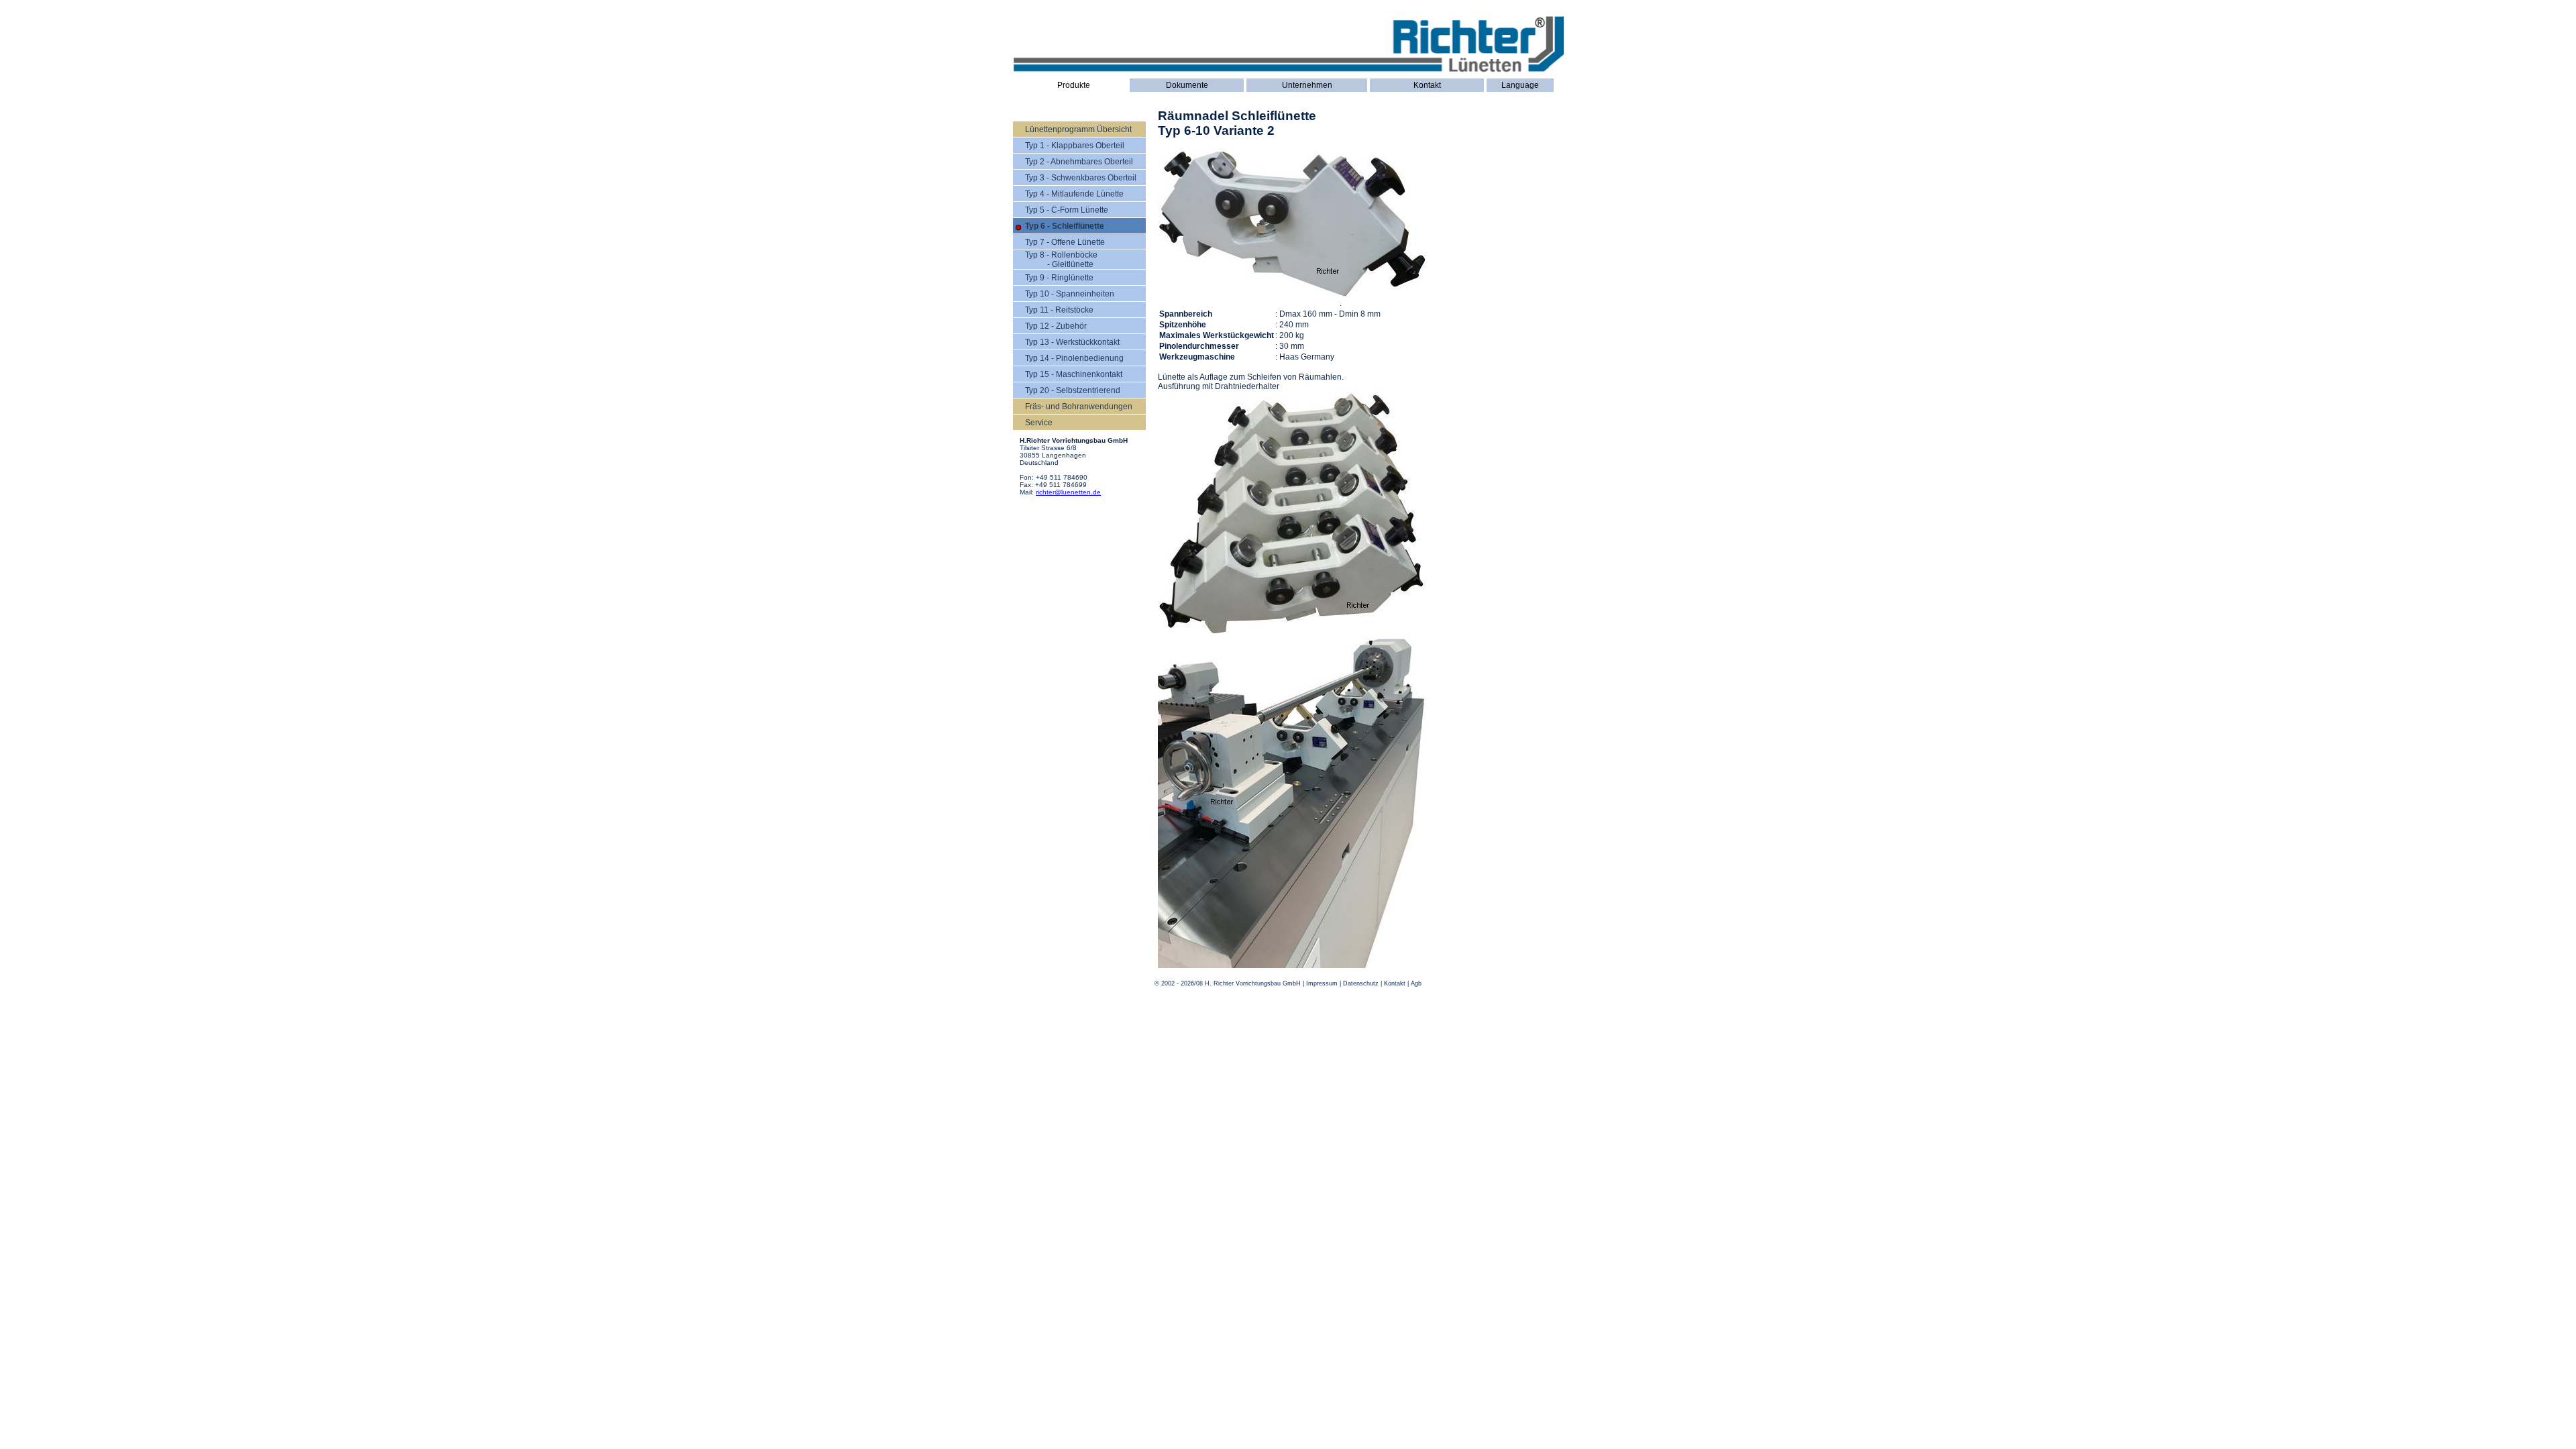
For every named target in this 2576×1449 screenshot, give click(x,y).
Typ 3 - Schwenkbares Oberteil (1081, 178)
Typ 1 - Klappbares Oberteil (1075, 146)
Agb (1416, 983)
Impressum (1322, 983)
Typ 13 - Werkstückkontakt (1072, 342)
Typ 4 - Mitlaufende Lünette (1074, 194)
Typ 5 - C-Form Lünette (1067, 210)
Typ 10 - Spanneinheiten (1070, 294)
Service (1039, 423)
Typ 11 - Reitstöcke (1059, 310)
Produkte (1074, 85)
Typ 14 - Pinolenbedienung (1074, 358)
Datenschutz (1361, 983)
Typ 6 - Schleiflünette (1065, 226)
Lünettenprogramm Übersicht (1078, 129)
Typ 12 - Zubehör (1056, 326)
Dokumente (1187, 85)
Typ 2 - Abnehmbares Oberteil (1079, 162)
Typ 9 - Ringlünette (1059, 278)
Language (1520, 85)
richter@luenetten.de (1068, 492)
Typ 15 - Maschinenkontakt (1074, 374)
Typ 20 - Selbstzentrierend (1073, 390)
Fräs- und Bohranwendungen (1079, 407)
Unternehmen (1307, 85)
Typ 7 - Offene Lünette (1065, 242)
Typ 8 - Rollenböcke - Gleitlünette (1061, 260)
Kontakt (1427, 85)
